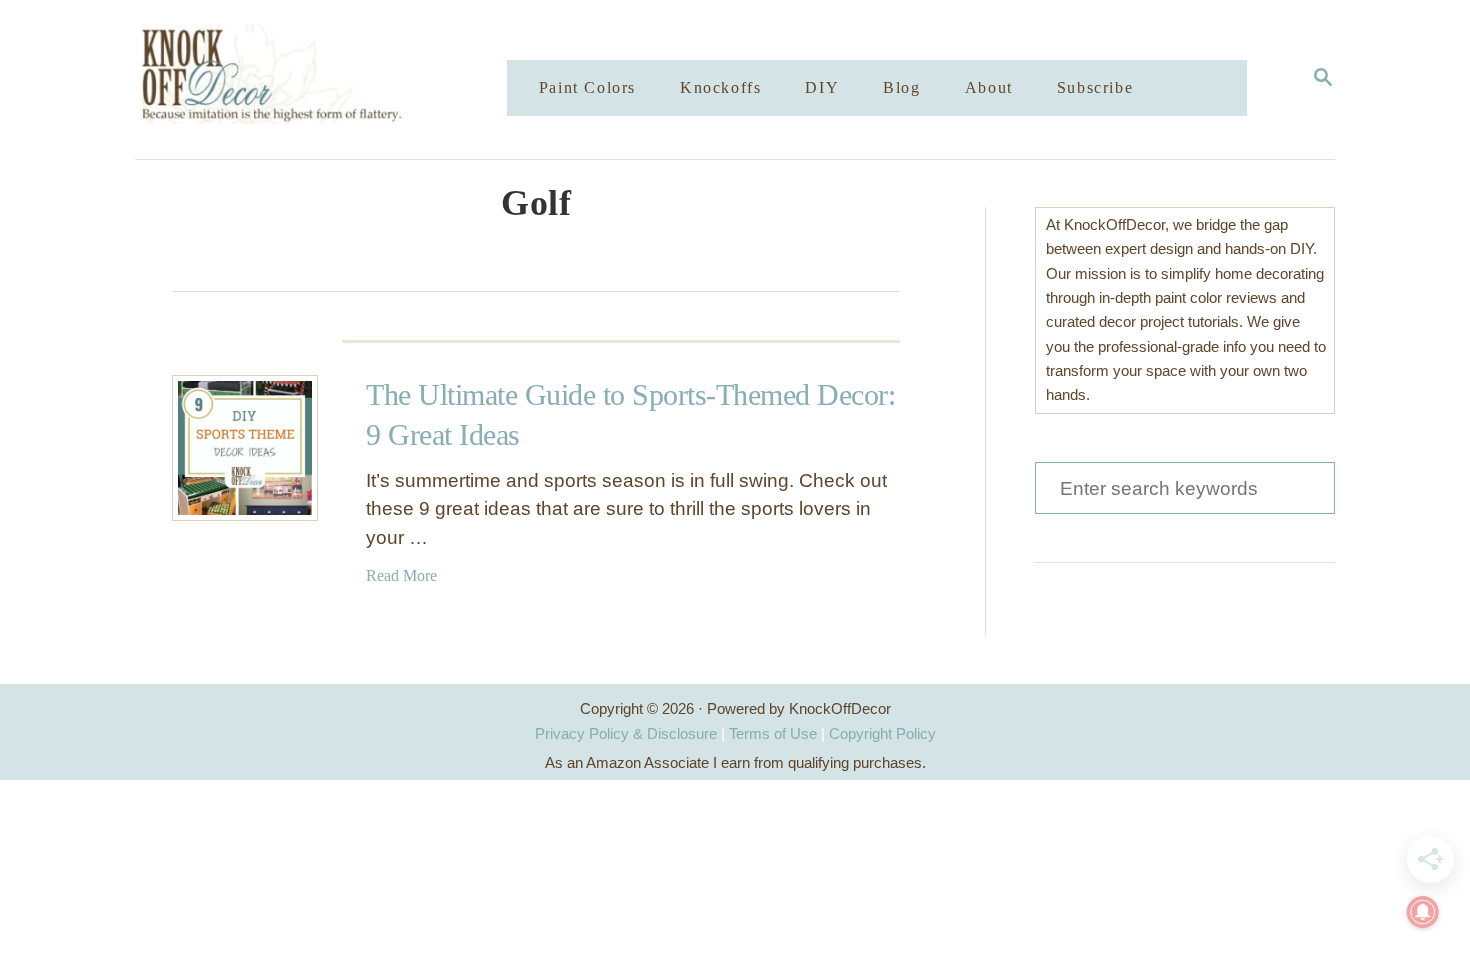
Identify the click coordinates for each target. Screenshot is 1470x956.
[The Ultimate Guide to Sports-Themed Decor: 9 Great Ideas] (245, 448)
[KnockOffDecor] (336, 79)
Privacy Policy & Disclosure (626, 733)
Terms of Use (773, 733)
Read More (401, 575)
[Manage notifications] (1423, 912)
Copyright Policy (882, 733)
